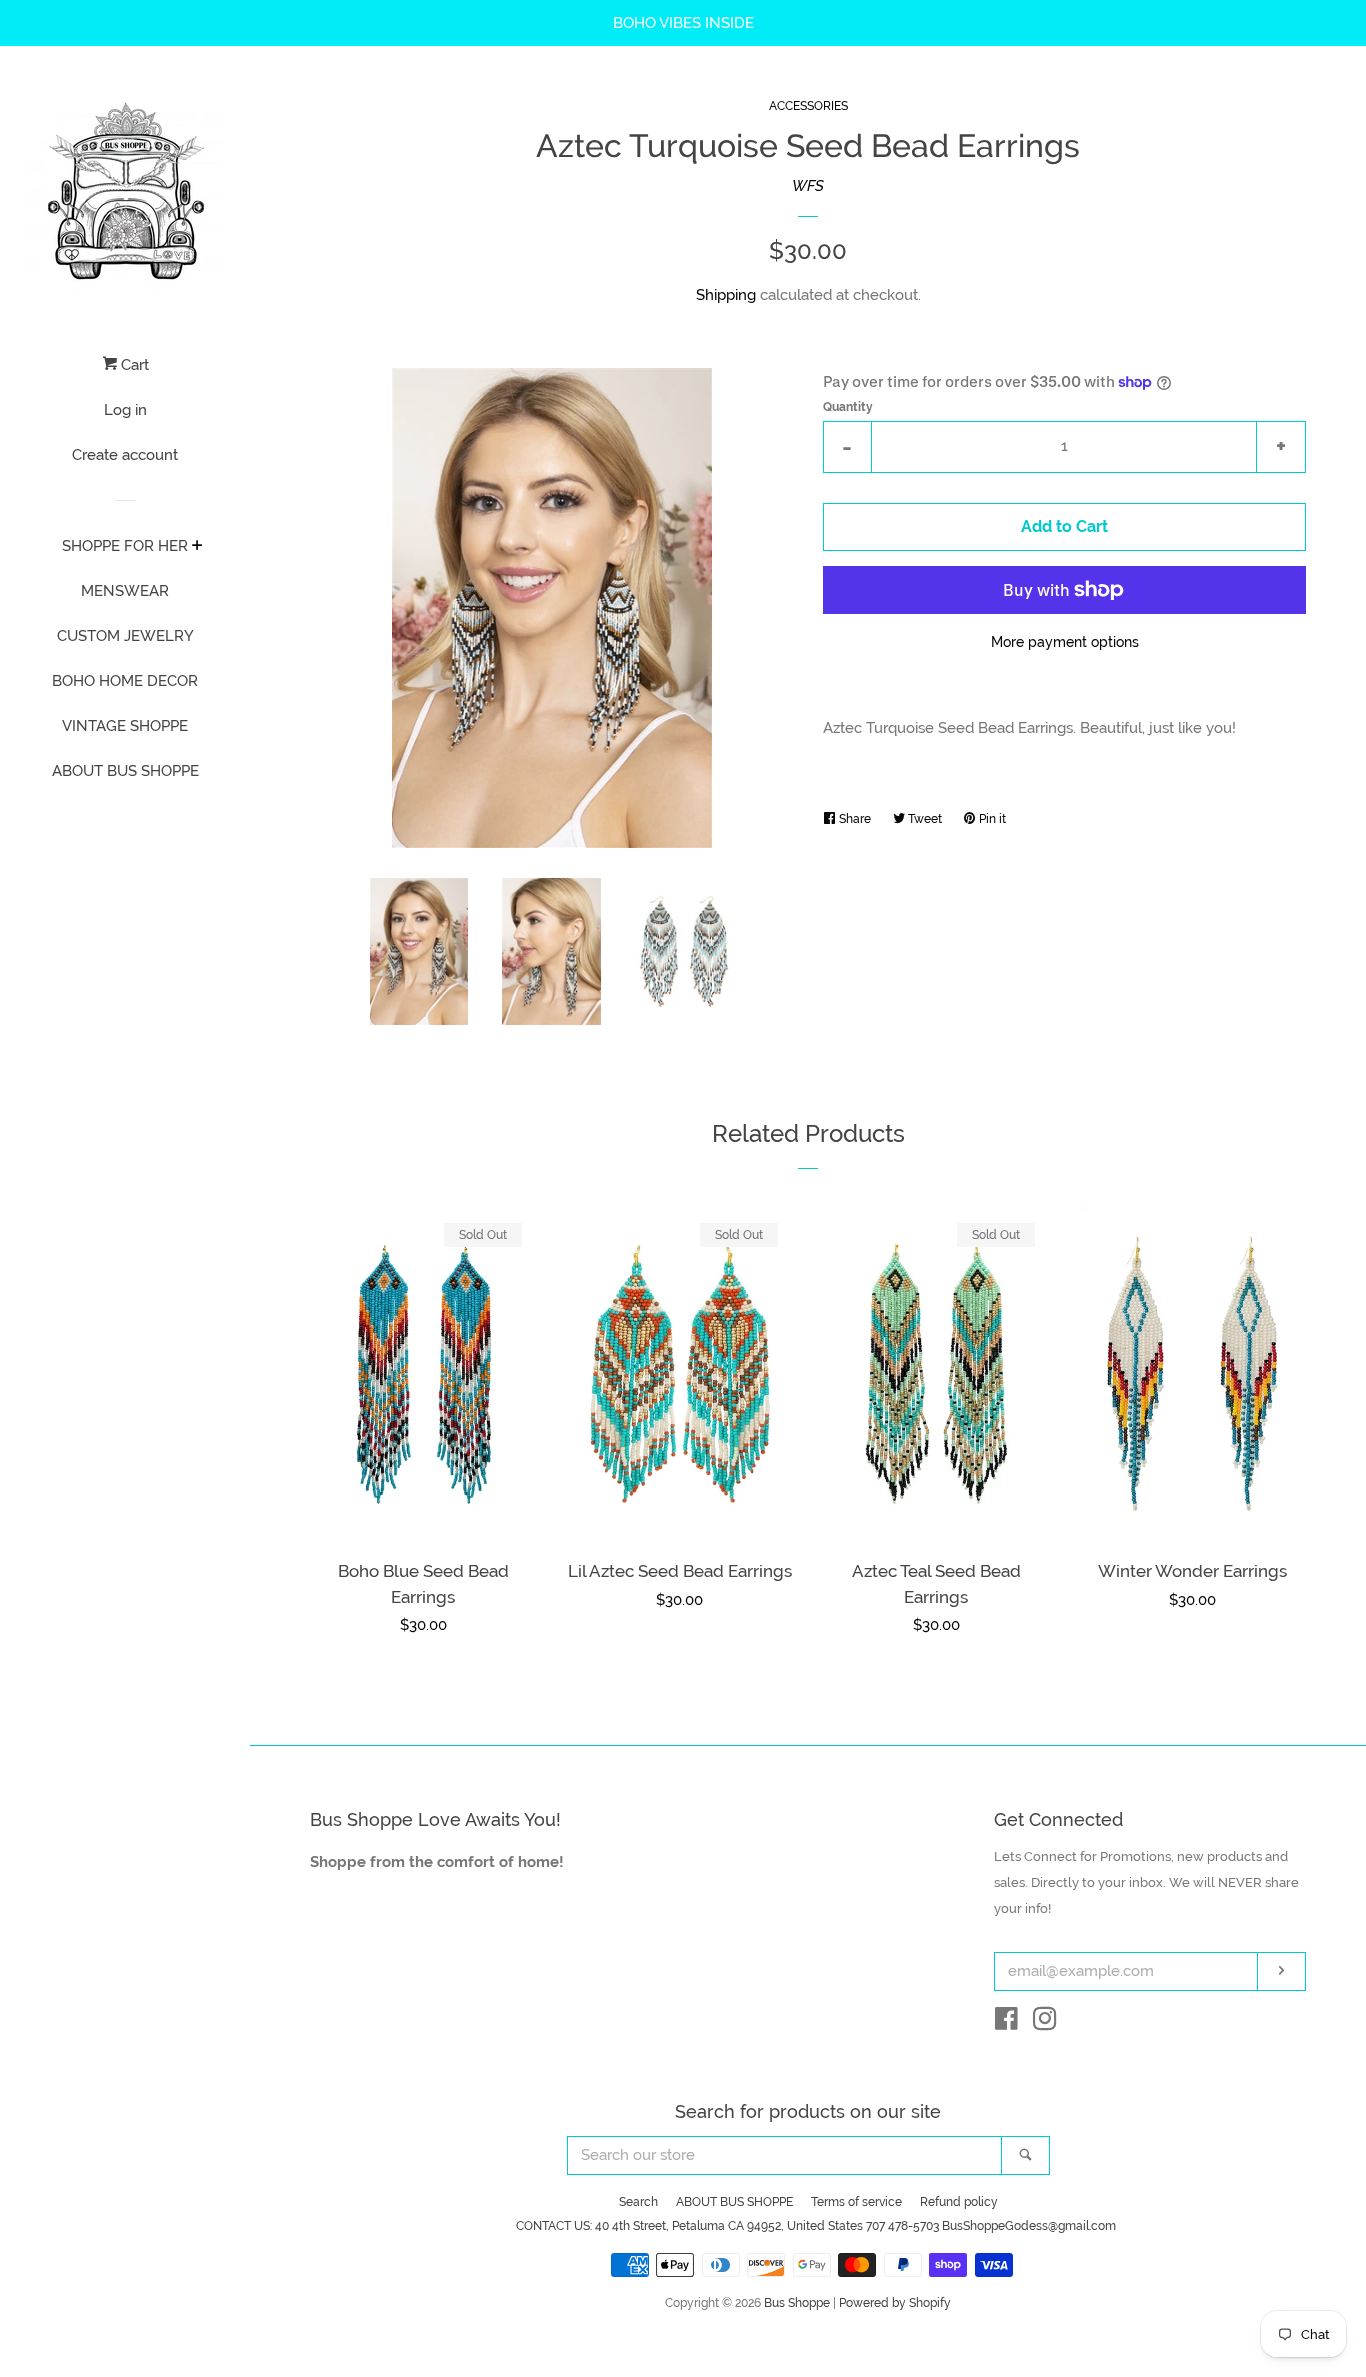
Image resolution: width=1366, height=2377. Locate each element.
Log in (125, 410)
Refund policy (959, 2202)
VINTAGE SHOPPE (125, 726)
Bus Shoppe (797, 2303)
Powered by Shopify (895, 2303)
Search (638, 2202)
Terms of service (856, 2202)
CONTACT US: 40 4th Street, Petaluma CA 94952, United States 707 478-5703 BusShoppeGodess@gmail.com (816, 2226)
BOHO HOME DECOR (125, 681)
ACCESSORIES (808, 106)
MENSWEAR (125, 591)
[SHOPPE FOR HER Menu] (197, 547)
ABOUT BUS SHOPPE (125, 771)
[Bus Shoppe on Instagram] (1045, 2023)
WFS (808, 186)
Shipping (726, 295)
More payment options (1065, 642)
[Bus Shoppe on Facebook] (1006, 2023)
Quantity (848, 407)
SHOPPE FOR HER (125, 546)
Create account (125, 455)
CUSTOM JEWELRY (125, 636)
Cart (133, 365)
